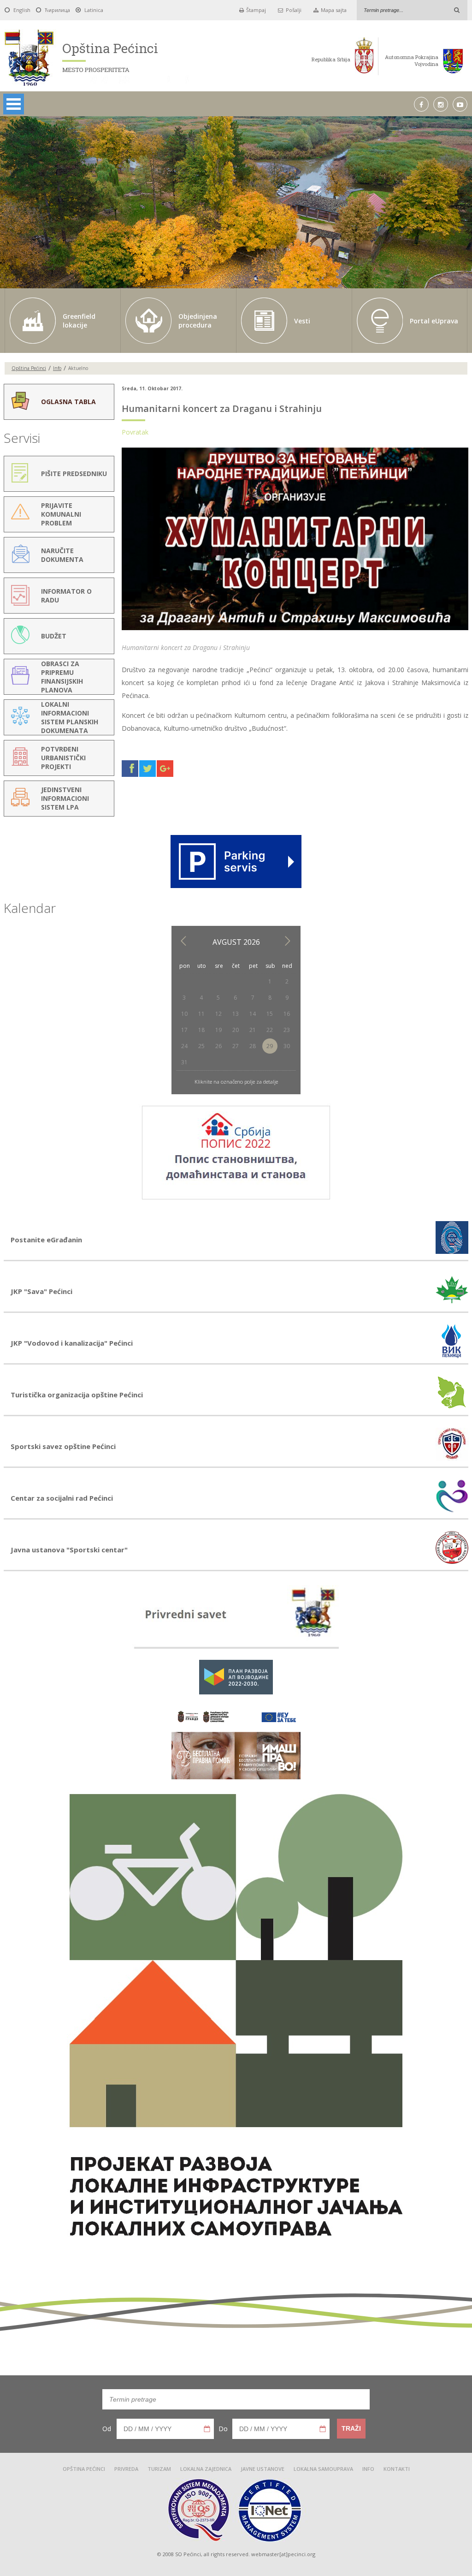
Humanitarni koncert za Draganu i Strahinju (222, 408)
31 (184, 1062)
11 (201, 1014)
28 (253, 1046)
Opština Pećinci (29, 368)
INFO (368, 2469)
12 (218, 1014)
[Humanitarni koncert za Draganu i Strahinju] (295, 630)
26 (218, 1046)
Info (57, 368)
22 (270, 1030)
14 (253, 1014)
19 (218, 1030)
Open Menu (14, 104)
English (22, 10)
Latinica (94, 10)
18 (201, 1030)
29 (270, 1046)
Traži (351, 2428)
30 (287, 1046)
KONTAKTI (397, 2469)
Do (223, 2429)
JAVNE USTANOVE (263, 2469)
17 (184, 1030)
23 (287, 1030)
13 (236, 1014)
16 (287, 1014)
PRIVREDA (126, 2469)
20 (236, 1030)
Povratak (135, 432)
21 (253, 1030)
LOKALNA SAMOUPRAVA (323, 2469)
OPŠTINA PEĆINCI (84, 2469)
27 (236, 1046)
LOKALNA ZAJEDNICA (206, 2469)
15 (270, 1014)
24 (184, 1046)
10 (184, 1014)
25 (201, 1046)
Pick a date (207, 2429)
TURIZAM (159, 2469)
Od (107, 2429)
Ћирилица (57, 10)
